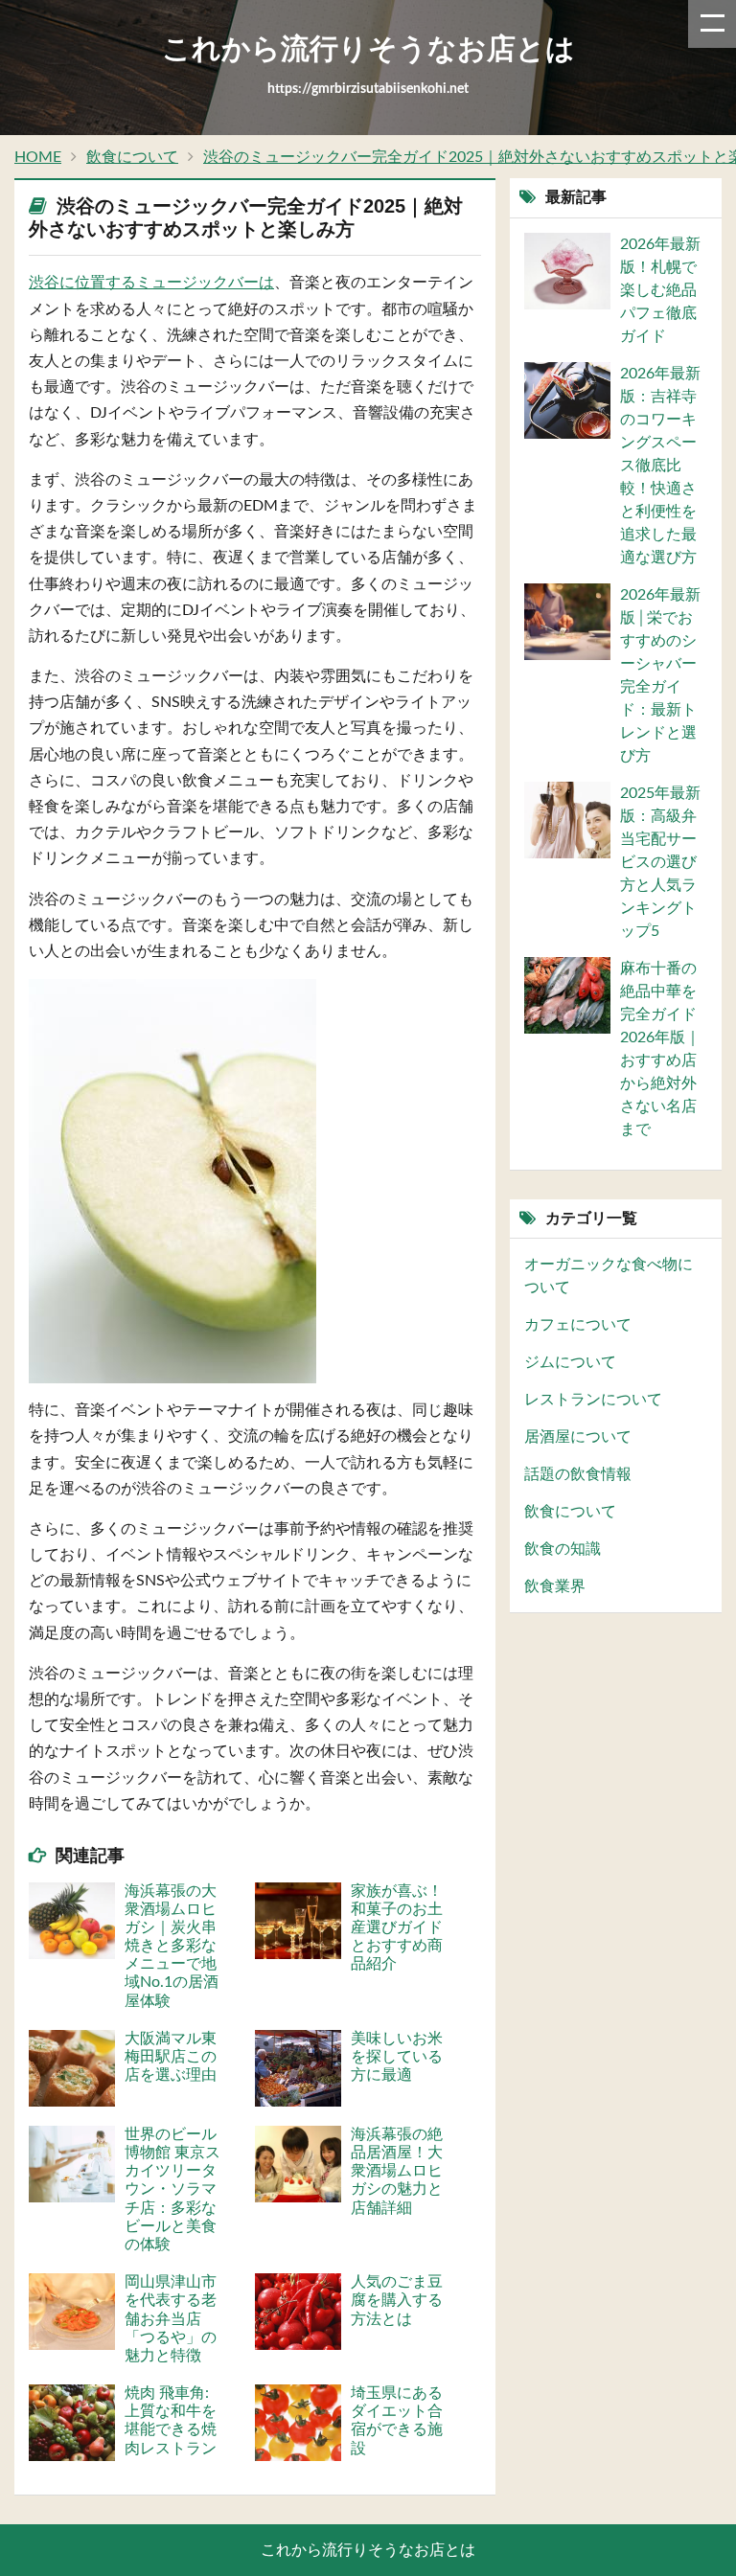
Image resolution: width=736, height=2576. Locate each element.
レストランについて (593, 1400)
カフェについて (578, 1325)
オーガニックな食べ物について (609, 1276)
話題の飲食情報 (578, 1474)
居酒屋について (578, 1437)
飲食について (132, 157)
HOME (38, 157)
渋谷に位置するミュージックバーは (151, 283)
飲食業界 (555, 1586)
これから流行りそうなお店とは (368, 2550)
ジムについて (570, 1362)
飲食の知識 (563, 1549)
